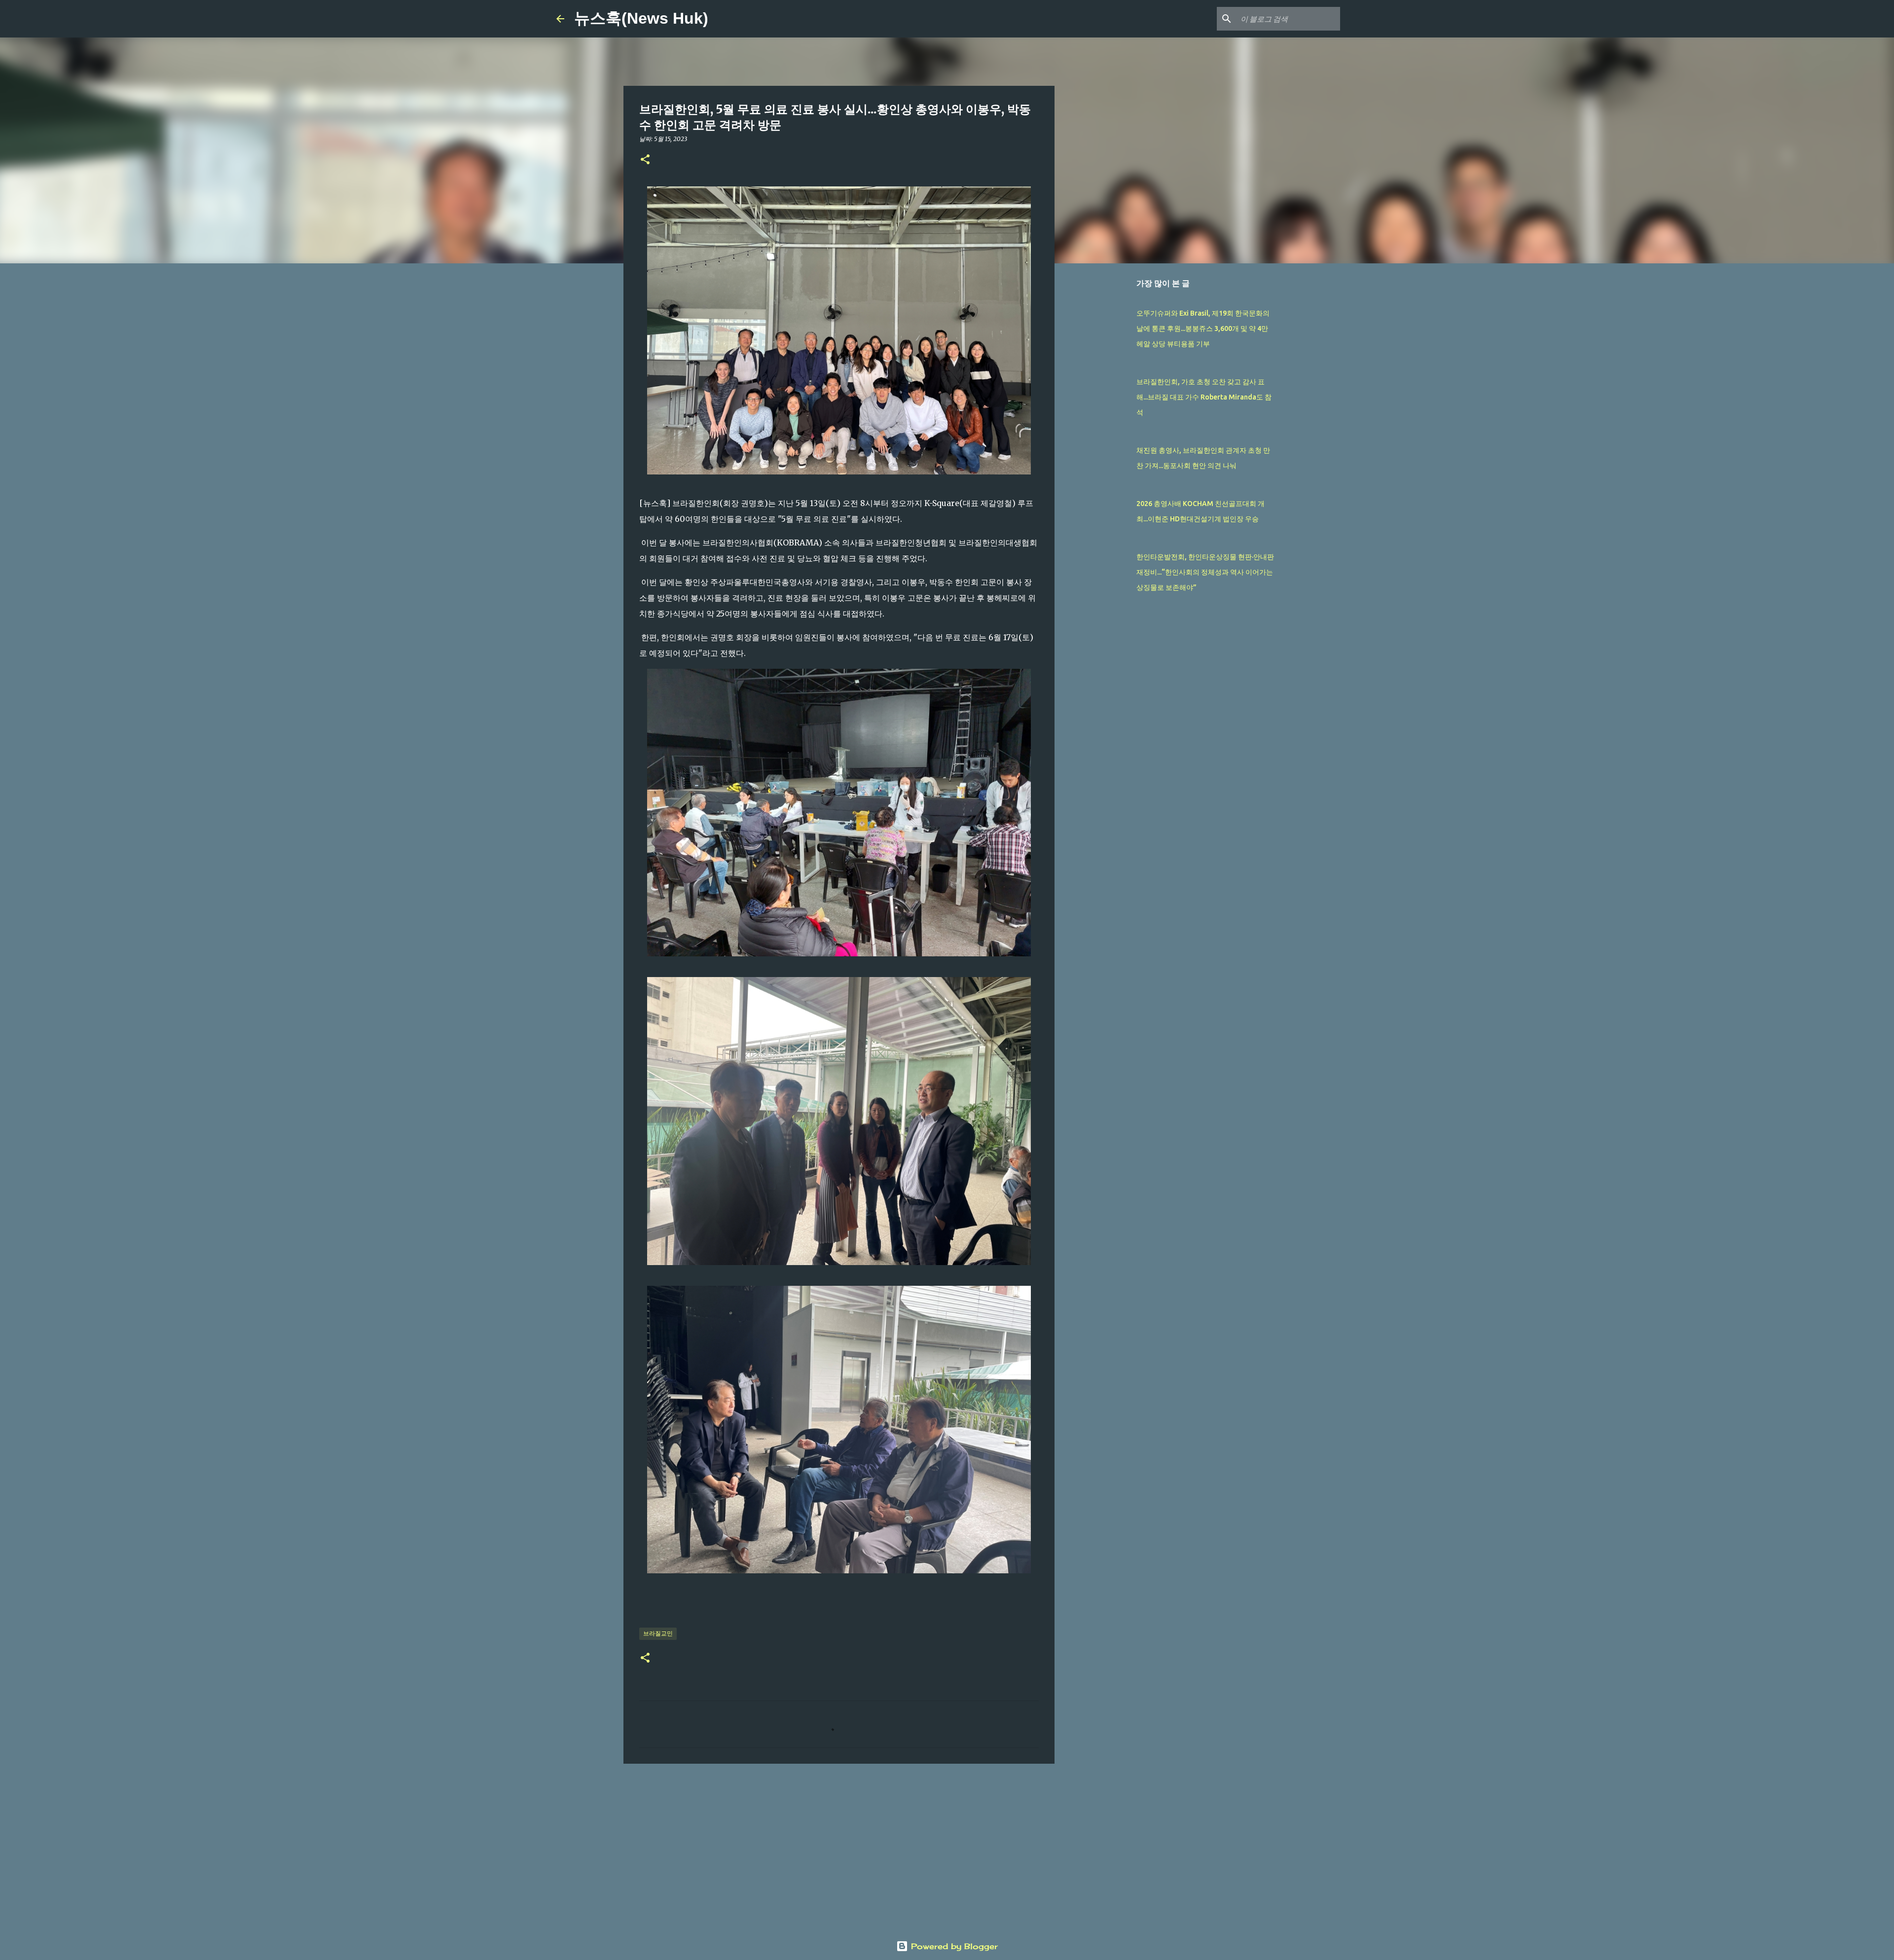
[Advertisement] (839, 1848)
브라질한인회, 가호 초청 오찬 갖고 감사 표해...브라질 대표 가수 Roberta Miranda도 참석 (1204, 397)
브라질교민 (658, 1633)
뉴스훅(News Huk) (641, 18)
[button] (645, 160)
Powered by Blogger (953, 1946)
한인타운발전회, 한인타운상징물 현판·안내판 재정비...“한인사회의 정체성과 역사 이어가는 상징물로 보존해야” (1205, 572)
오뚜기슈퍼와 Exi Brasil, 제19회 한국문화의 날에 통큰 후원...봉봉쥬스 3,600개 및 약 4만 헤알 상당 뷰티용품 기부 (1203, 328)
